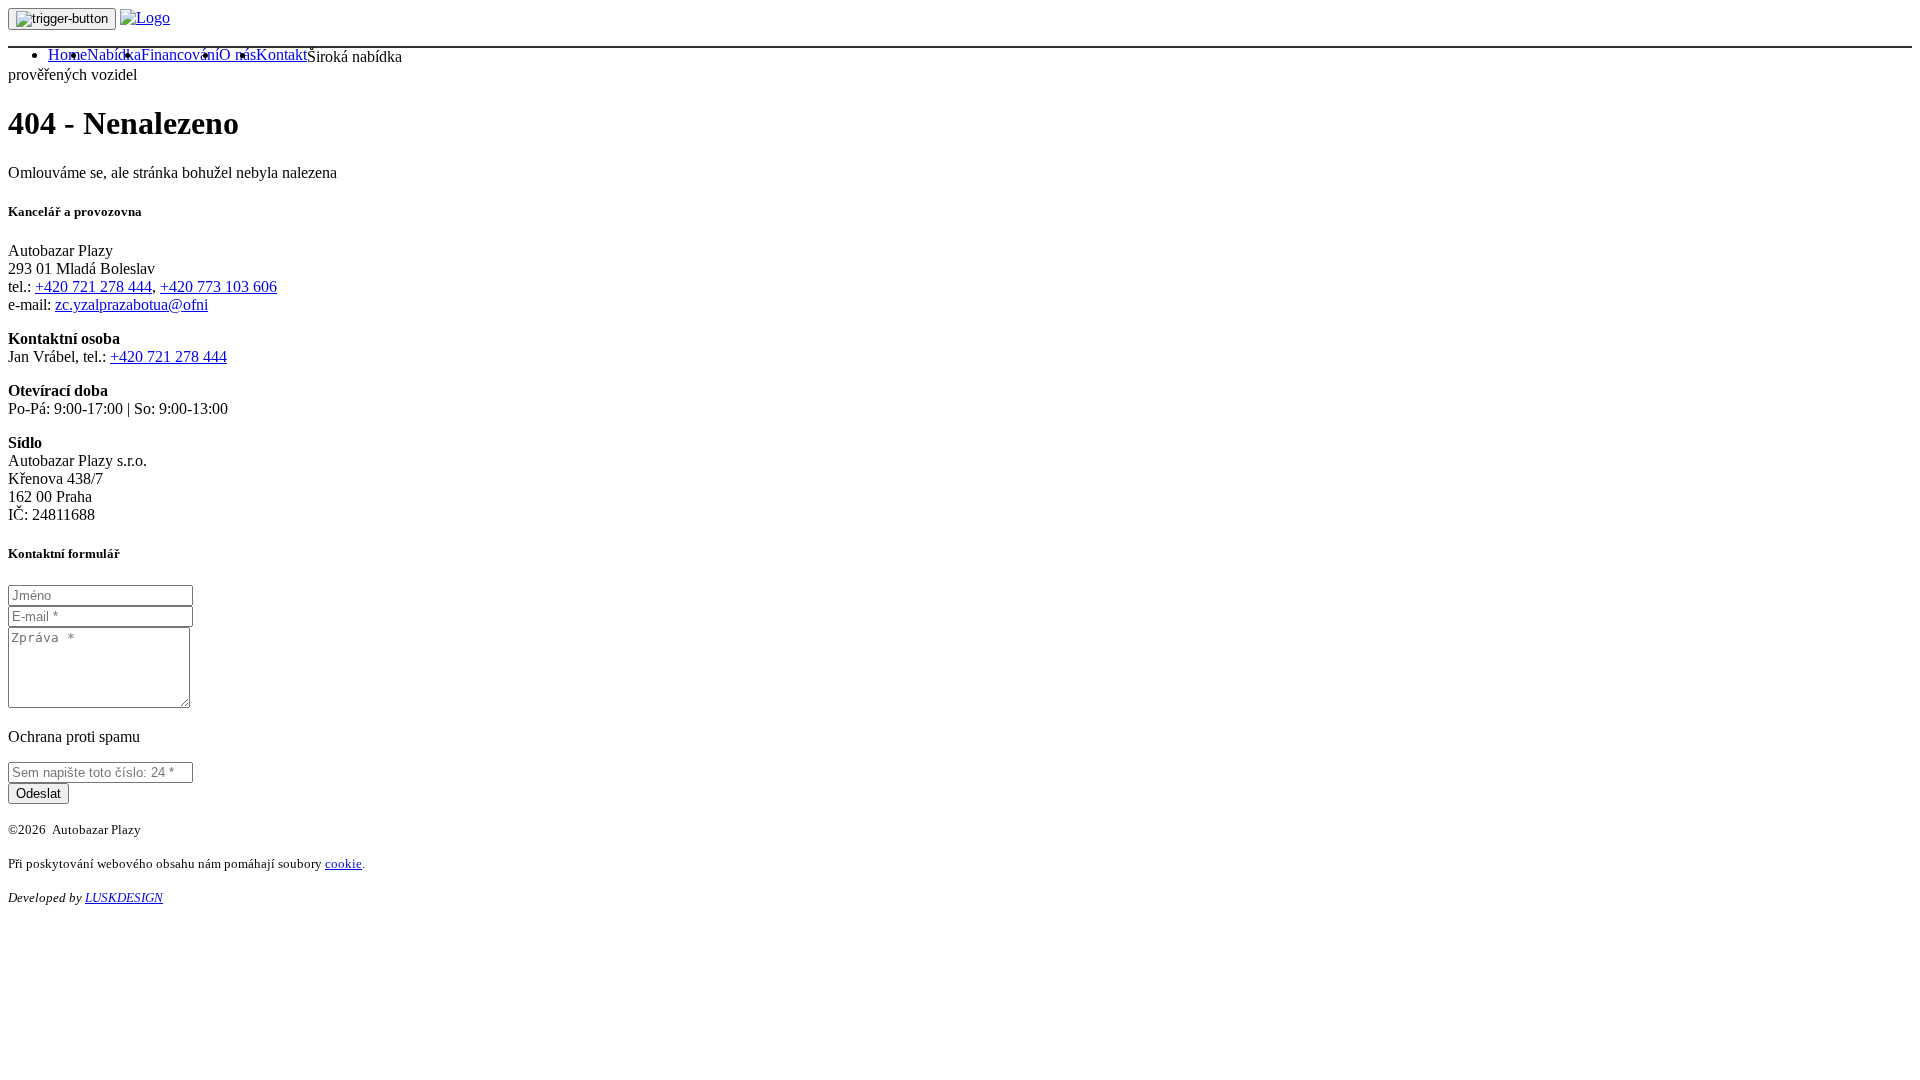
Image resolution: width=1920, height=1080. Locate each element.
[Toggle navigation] (62, 19)
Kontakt (281, 54)
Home (67, 54)
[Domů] (145, 17)
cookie (343, 863)
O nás (237, 54)
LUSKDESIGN (124, 897)
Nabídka (114, 54)
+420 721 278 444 (93, 286)
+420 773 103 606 (218, 286)
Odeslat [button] (38, 793)
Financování (180, 54)
